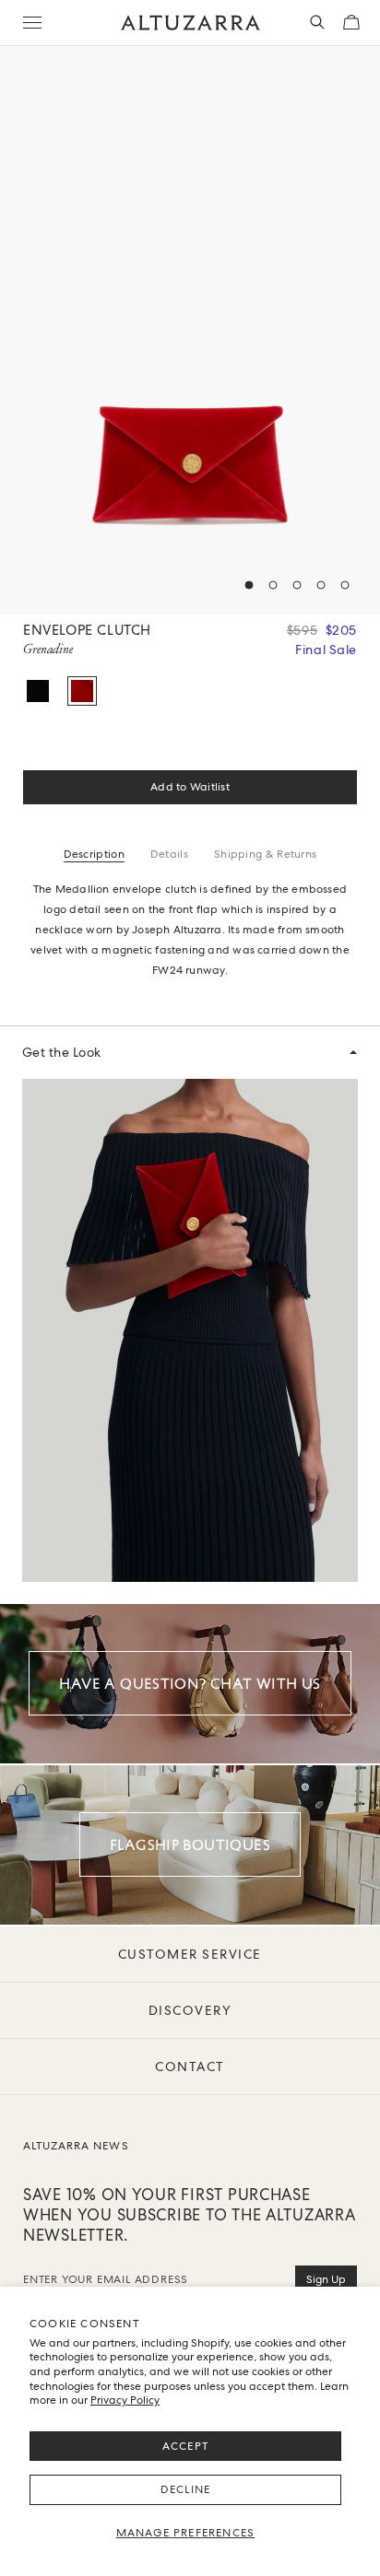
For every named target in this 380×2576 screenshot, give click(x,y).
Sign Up (326, 2279)
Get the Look (62, 1052)
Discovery (190, 2010)
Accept (185, 2446)
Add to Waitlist (190, 787)
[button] (249, 585)
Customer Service (190, 1954)
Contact (190, 2067)
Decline (185, 2489)
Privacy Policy (125, 2400)
